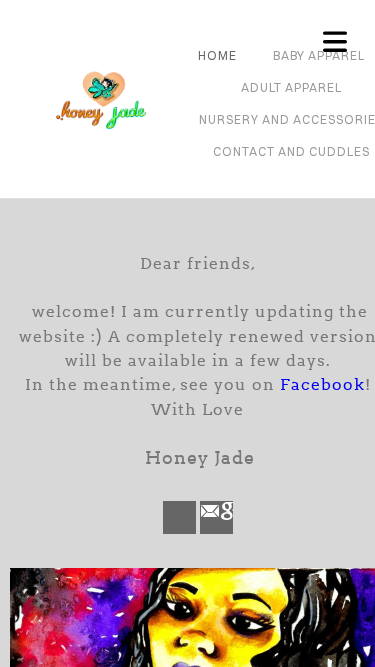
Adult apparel (291, 87)
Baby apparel (319, 55)
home (217, 55)
